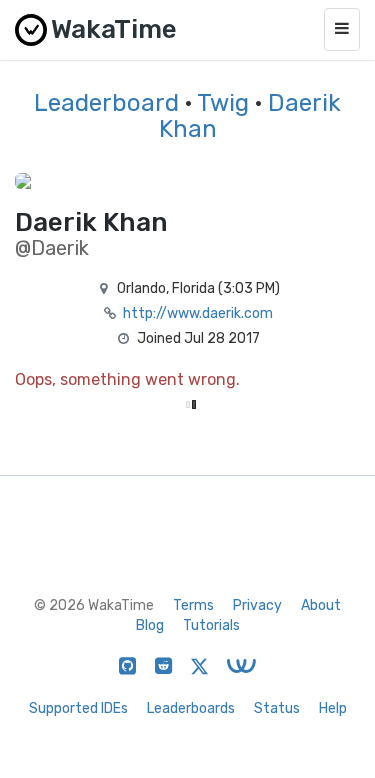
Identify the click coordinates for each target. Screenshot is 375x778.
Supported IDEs (78, 708)
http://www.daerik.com (198, 313)
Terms (193, 605)
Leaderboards (191, 708)
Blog (150, 625)
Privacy (257, 605)
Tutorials (211, 625)
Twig (223, 103)
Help (333, 708)
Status (277, 708)
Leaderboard (106, 103)
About (321, 605)
